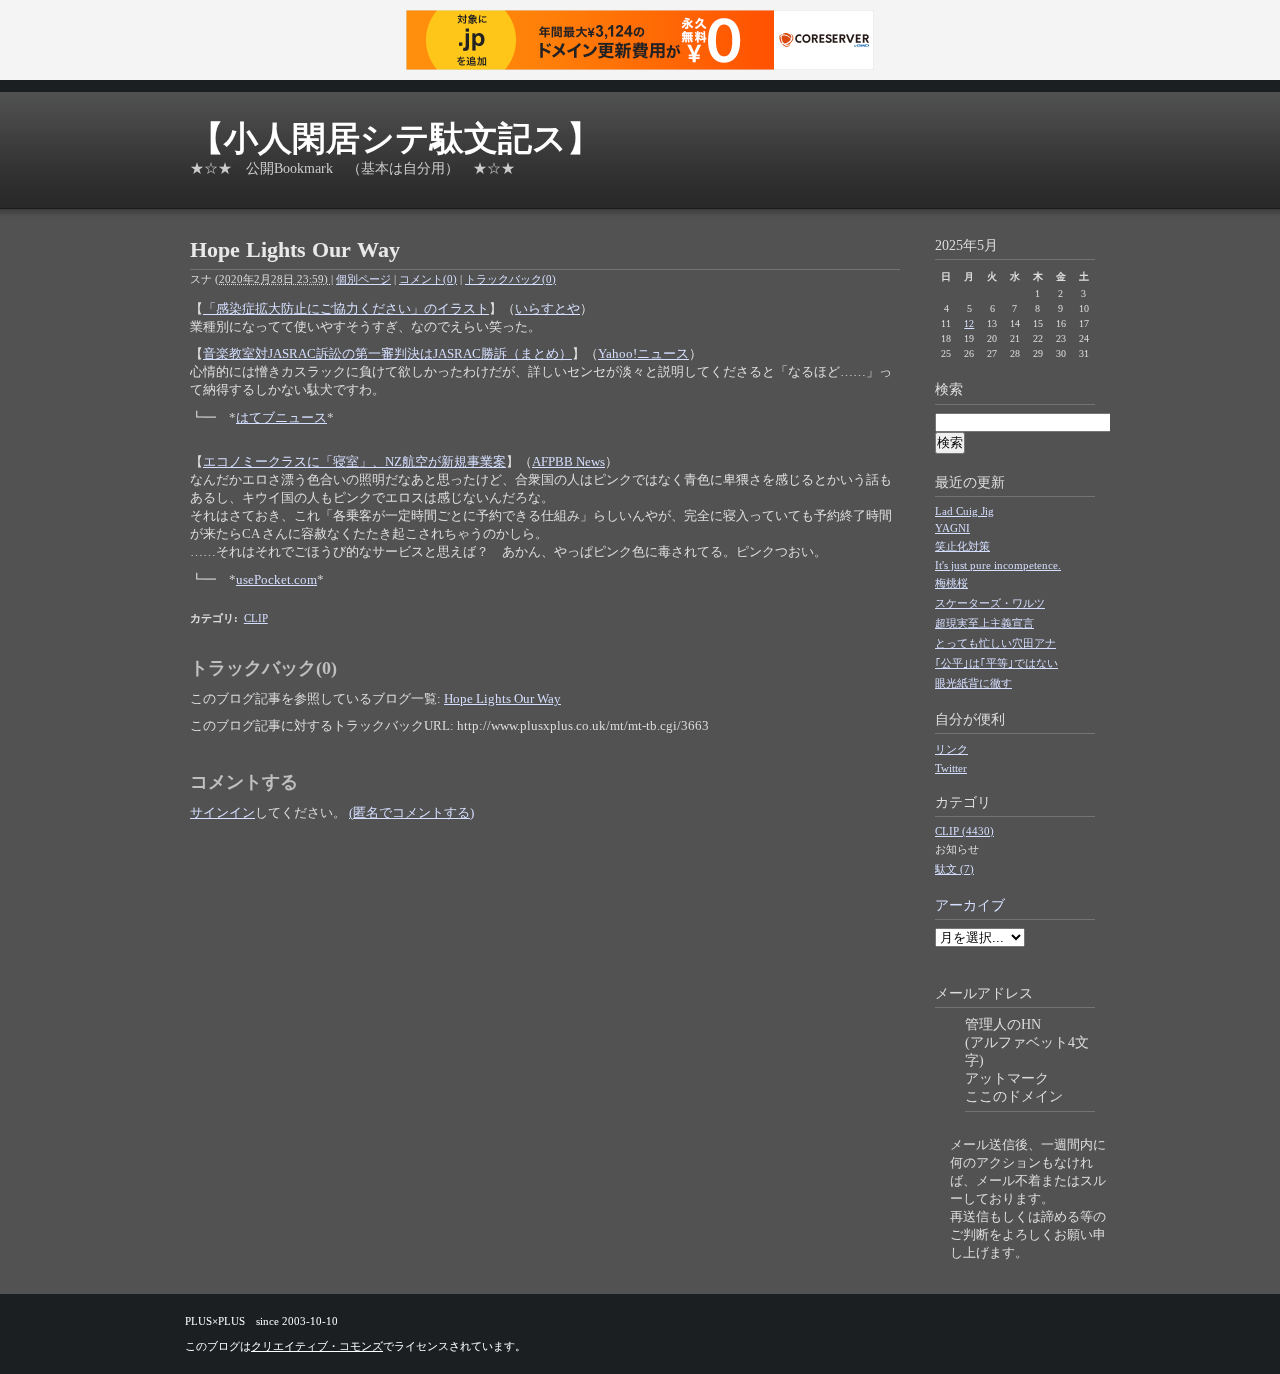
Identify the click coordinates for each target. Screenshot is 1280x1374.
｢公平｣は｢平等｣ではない (996, 663)
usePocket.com (276, 579)
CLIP (256, 618)
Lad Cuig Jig (964, 511)
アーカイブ (970, 905)
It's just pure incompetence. (998, 565)
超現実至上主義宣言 (984, 623)
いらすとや (547, 308)
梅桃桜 (951, 583)
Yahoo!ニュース (643, 353)
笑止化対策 (962, 546)
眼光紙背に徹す (973, 683)
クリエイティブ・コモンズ (317, 1346)
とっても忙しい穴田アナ (995, 643)
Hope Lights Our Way (502, 698)
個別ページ (363, 279)
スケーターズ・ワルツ (990, 603)
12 (969, 323)
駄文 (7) (954, 869)
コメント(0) (428, 279)
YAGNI (952, 528)
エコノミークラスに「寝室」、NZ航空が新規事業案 (354, 461)
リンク (951, 749)
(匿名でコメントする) (411, 812)
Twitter (951, 768)
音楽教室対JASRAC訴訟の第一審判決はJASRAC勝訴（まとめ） (387, 353)
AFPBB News (568, 461)
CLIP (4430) (964, 831)
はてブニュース (281, 417)
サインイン (222, 812)
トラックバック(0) (510, 279)
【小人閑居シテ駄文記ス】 (395, 138)
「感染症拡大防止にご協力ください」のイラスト (346, 308)
